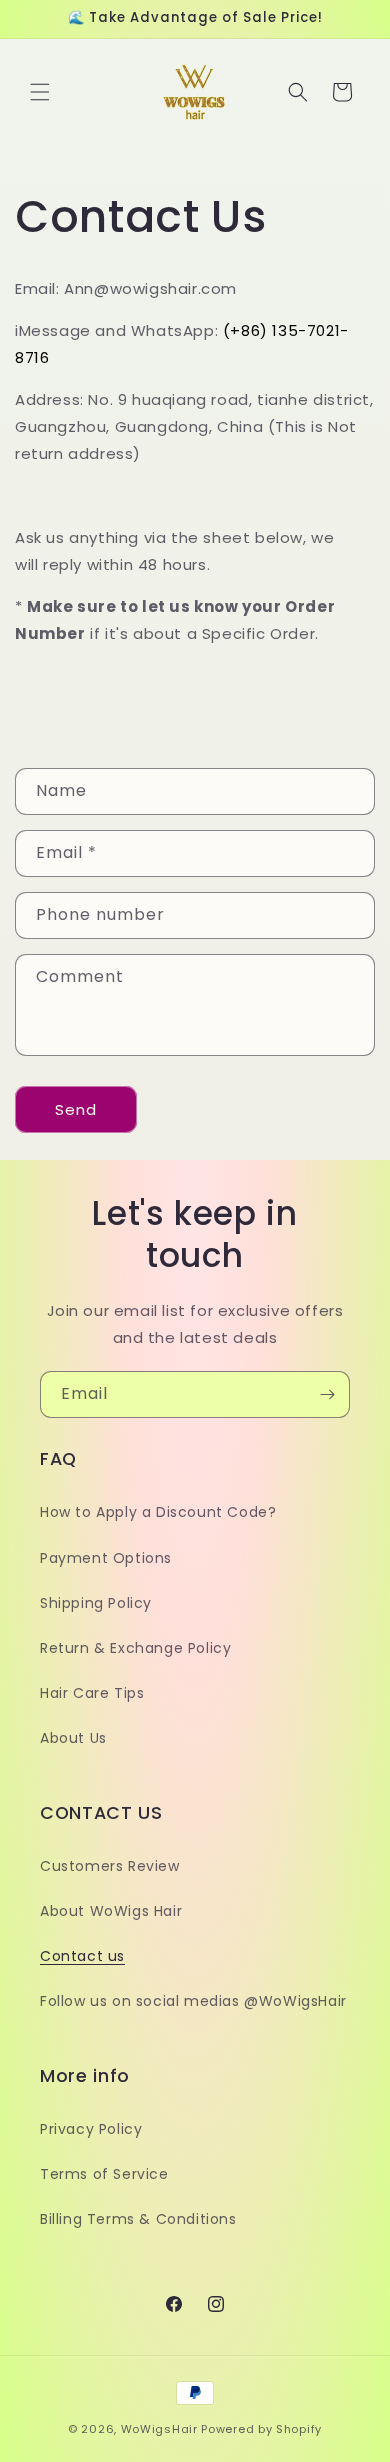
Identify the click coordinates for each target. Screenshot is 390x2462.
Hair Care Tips (92, 1693)
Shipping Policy (96, 1603)
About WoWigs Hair (111, 1911)
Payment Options (106, 1558)
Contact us (82, 1956)
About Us (73, 1738)
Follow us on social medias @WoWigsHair (193, 2001)
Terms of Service (104, 2174)
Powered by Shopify (261, 2429)
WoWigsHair (159, 2429)
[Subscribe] (327, 1394)
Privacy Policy (91, 2129)
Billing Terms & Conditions (138, 2219)
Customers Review (110, 1866)
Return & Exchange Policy (135, 1648)
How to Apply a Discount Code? (158, 1512)
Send (76, 1109)
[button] (40, 92)
